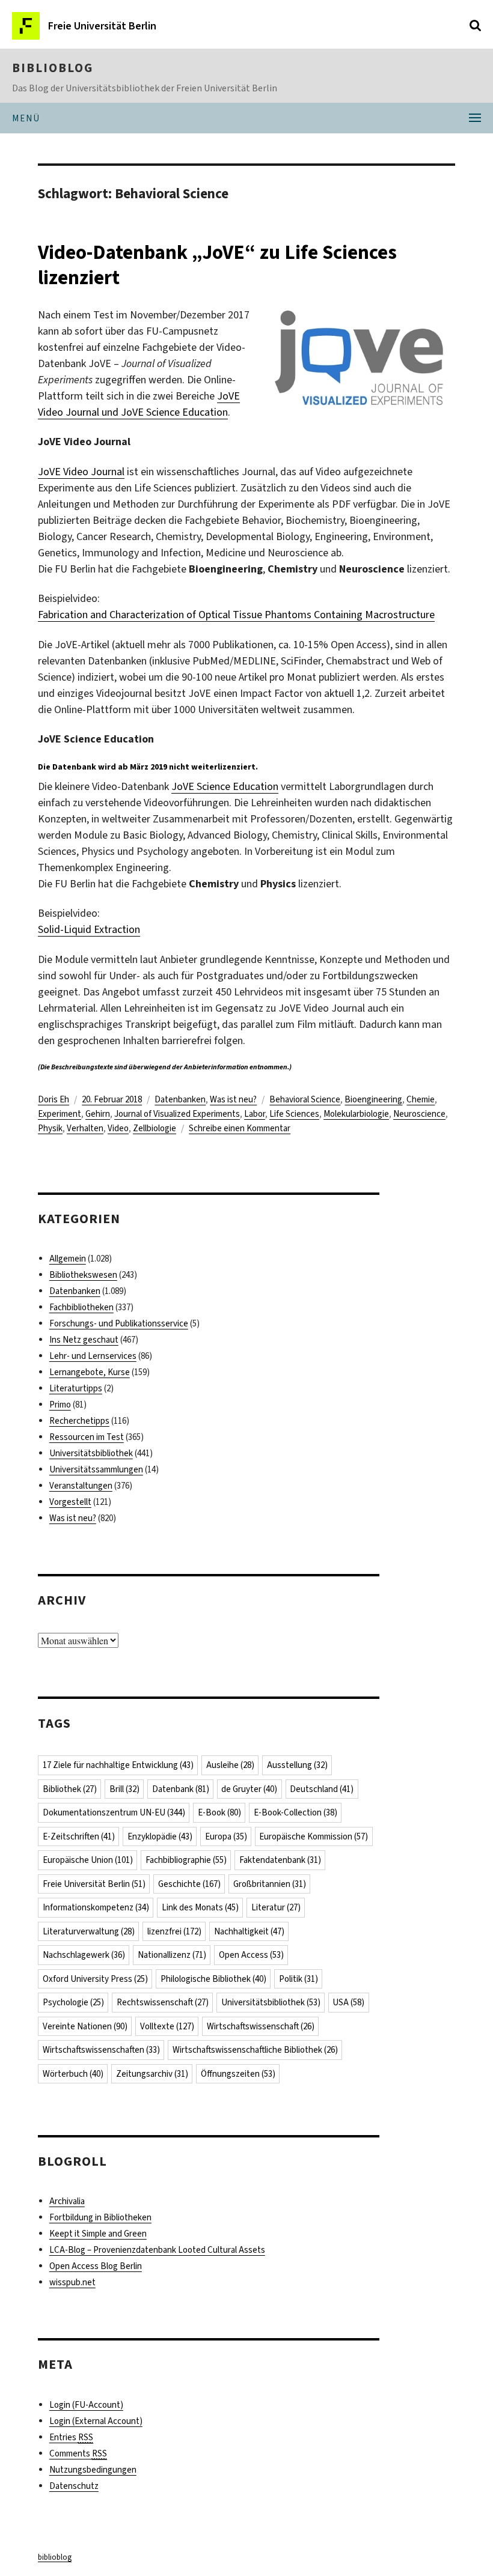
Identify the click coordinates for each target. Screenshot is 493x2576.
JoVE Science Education (225, 786)
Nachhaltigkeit (249, 1931)
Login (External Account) (96, 2421)
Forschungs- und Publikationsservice (119, 1323)
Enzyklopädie (160, 1836)
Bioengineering (373, 1099)
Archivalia (67, 2201)
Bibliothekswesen (83, 1275)
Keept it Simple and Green (98, 2234)
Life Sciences (294, 1114)
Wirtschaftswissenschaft (261, 2026)
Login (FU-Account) (86, 2405)
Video (118, 1128)
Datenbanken (180, 1099)
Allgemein (68, 1259)
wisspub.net (72, 2282)
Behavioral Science (305, 1099)
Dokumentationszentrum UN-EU (114, 1812)
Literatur (276, 1907)
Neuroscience (419, 1114)
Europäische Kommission (314, 1836)
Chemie (421, 1099)
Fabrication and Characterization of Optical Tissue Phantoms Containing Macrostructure (236, 615)
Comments (78, 2453)
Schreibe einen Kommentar (240, 1128)
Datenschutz (74, 2486)
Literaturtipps (76, 1388)
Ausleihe (230, 1765)
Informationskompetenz (96, 1907)
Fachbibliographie (186, 1860)
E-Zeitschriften (79, 1836)
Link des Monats (200, 1907)
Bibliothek (70, 1789)
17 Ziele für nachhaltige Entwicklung (118, 1765)
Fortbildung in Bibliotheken (100, 2217)
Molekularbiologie (356, 1114)
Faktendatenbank (280, 1860)
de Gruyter (249, 1789)
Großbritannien (270, 1884)
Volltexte (167, 2026)
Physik (50, 1128)
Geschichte (189, 1884)
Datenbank (181, 1789)
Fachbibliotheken (81, 1307)
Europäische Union (88, 1860)
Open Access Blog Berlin (96, 2266)
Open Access (251, 1955)
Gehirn (98, 1114)
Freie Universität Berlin (94, 1884)
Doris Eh (54, 1099)
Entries (71, 2437)
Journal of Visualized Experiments (177, 1114)
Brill (124, 1789)
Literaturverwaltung (89, 1931)
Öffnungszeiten (238, 2074)
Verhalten (85, 1128)
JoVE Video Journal (81, 472)
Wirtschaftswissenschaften (101, 2050)
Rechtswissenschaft (163, 2002)
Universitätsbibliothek (91, 1453)
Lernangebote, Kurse (90, 1372)
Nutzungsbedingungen (93, 2470)
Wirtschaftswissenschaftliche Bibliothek (255, 2050)
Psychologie (73, 2002)
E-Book (219, 1812)
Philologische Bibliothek (213, 1979)
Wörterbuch (73, 2074)
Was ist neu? (233, 1099)
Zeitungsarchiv (152, 2074)
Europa (226, 1836)
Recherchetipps (79, 1421)
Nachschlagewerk (84, 1955)
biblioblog (53, 68)
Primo (60, 1405)
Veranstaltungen (81, 1486)
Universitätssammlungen (96, 1469)
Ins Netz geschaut (84, 1340)
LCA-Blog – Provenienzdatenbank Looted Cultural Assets (157, 2250)
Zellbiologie (155, 1128)
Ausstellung (297, 1765)
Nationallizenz (172, 1955)
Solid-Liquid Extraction (89, 929)
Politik (299, 1979)
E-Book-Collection (295, 1812)
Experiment (60, 1114)
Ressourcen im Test (87, 1437)
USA (348, 2002)
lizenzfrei (174, 1931)
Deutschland (322, 1789)
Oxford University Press (95, 1979)
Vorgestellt (70, 1502)
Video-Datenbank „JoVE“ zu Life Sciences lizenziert (217, 265)
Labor (255, 1114)
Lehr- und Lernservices (93, 1356)
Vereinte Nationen (85, 2026)
